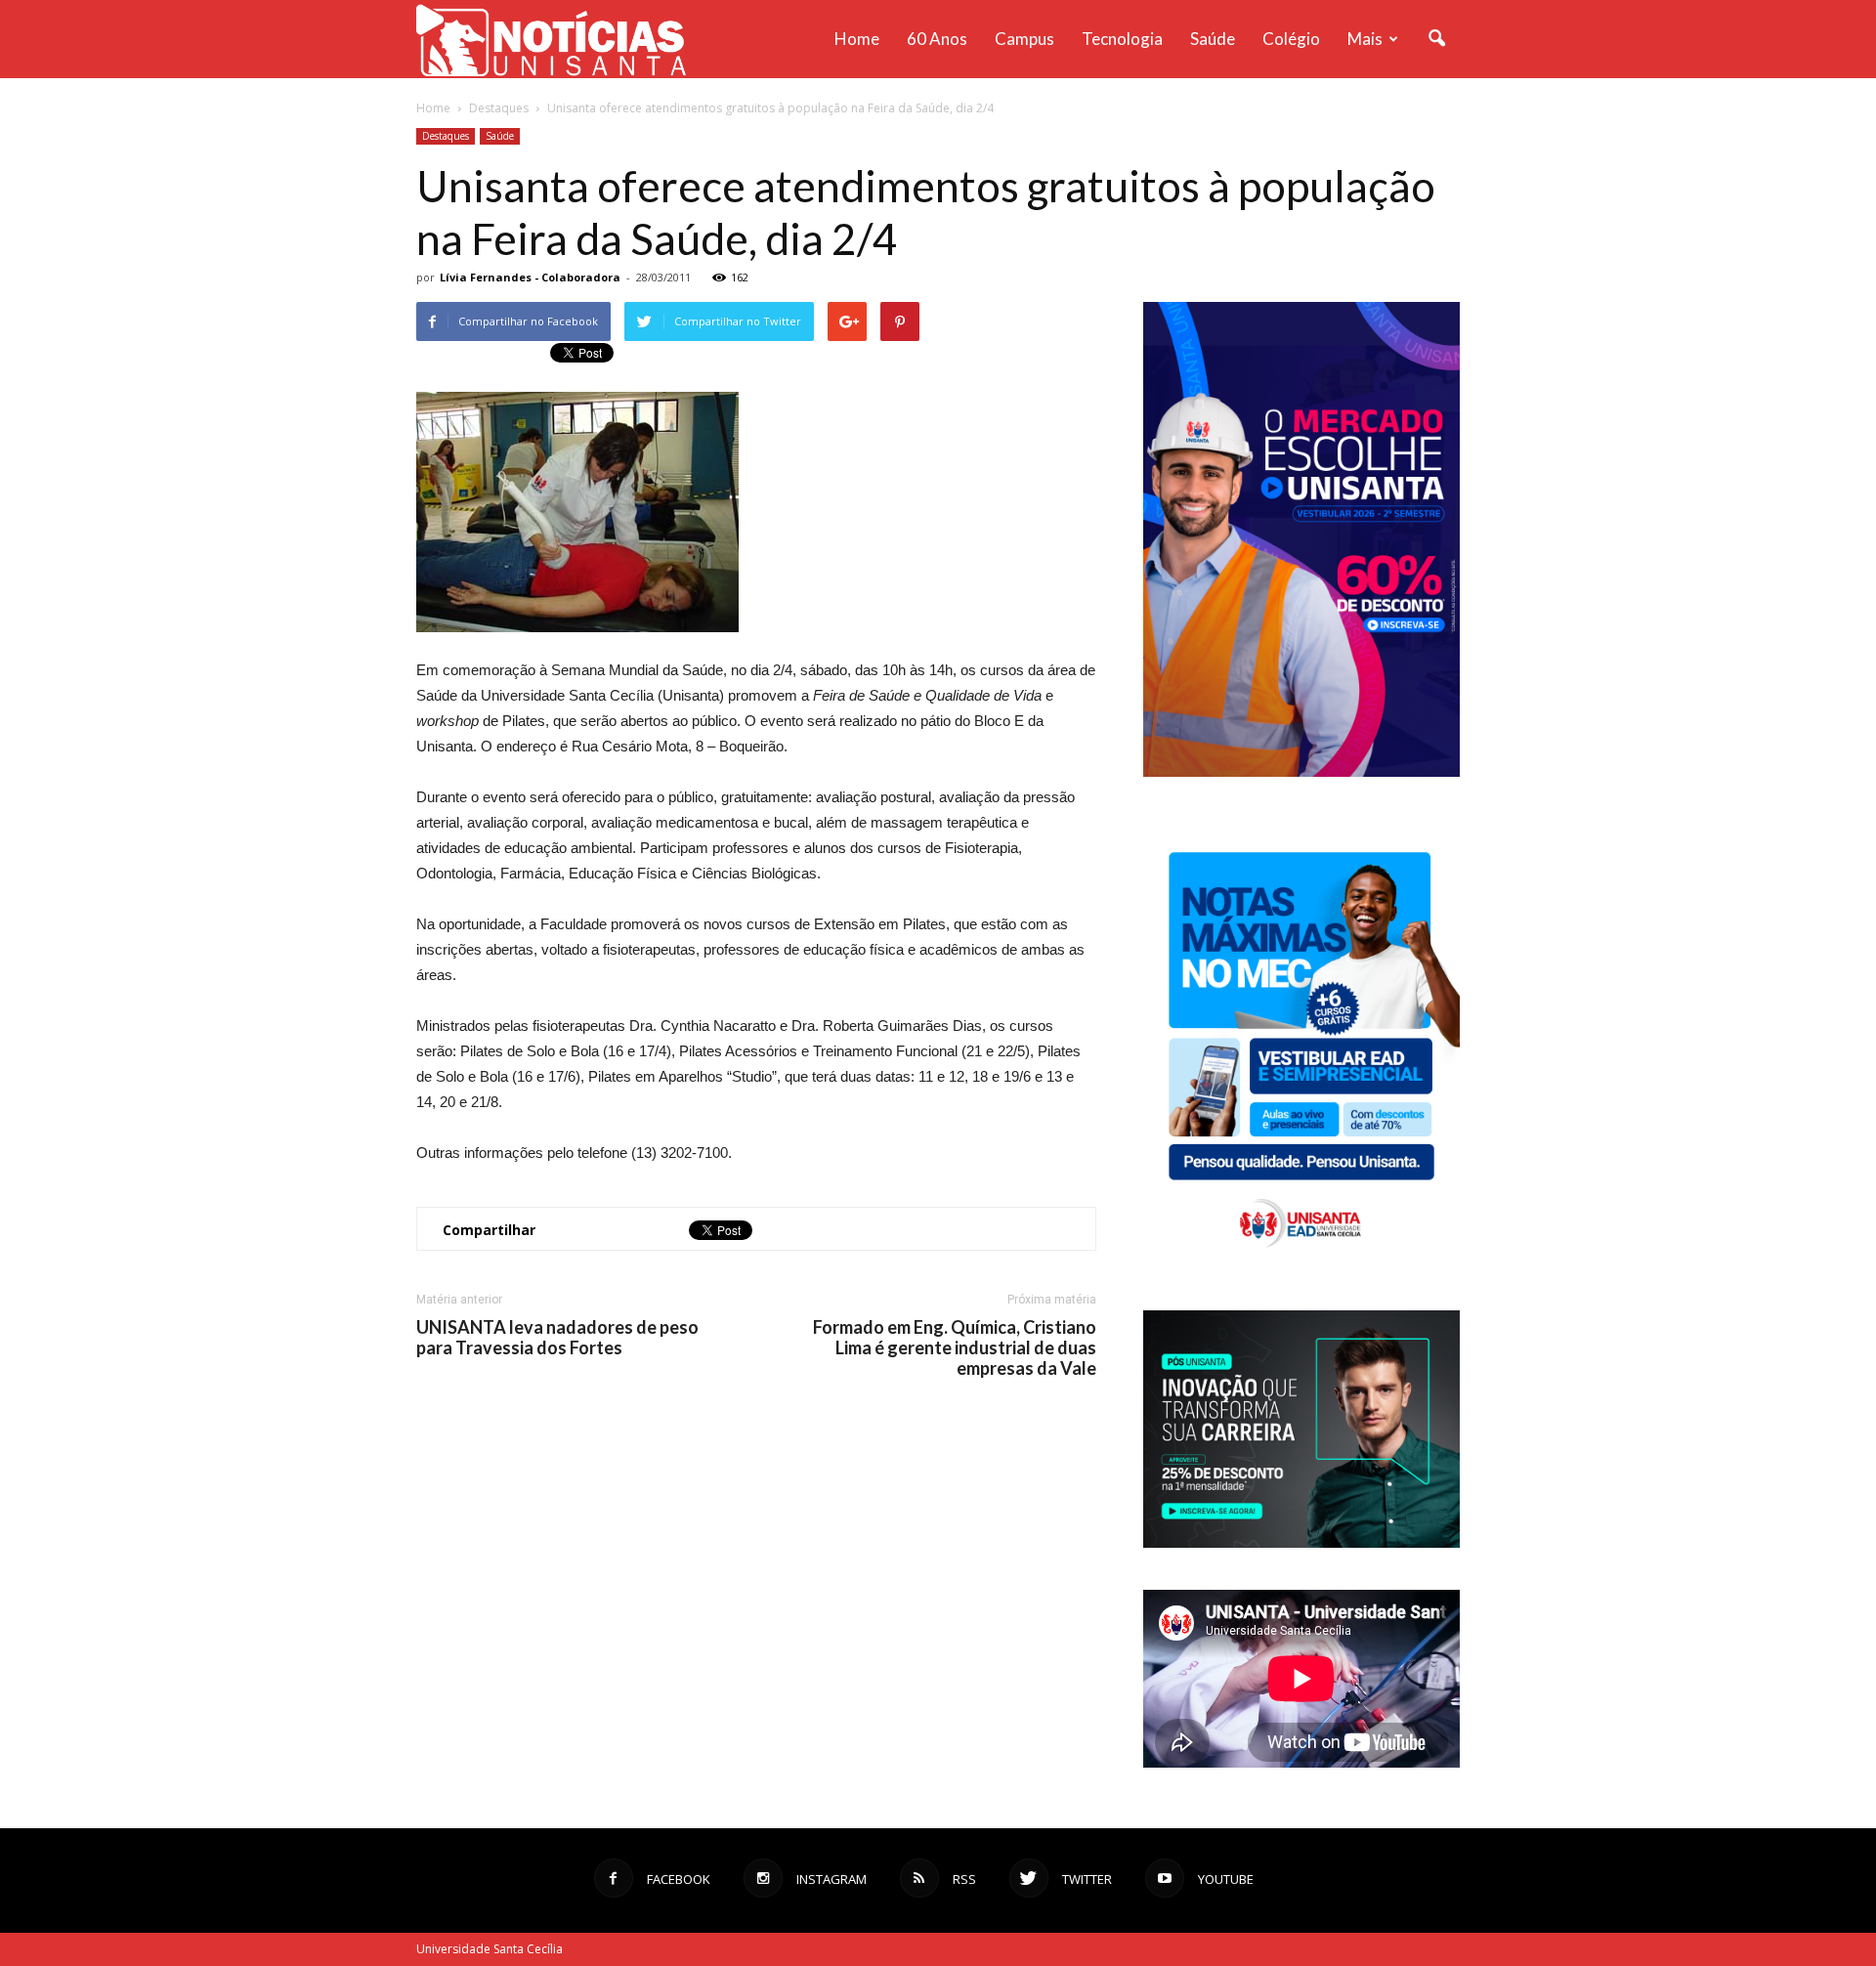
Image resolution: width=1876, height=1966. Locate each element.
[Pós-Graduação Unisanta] (1301, 1542)
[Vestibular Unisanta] (1301, 772)
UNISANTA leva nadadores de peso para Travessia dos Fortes (557, 1338)
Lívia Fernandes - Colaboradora (530, 277)
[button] (1436, 39)
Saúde (1213, 39)
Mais (1365, 39)
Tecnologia (1122, 39)
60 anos (937, 39)
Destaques (446, 136)
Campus (1024, 39)
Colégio (1291, 39)
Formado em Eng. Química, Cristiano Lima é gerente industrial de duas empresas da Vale (955, 1348)
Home (857, 39)
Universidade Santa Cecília (490, 1949)
